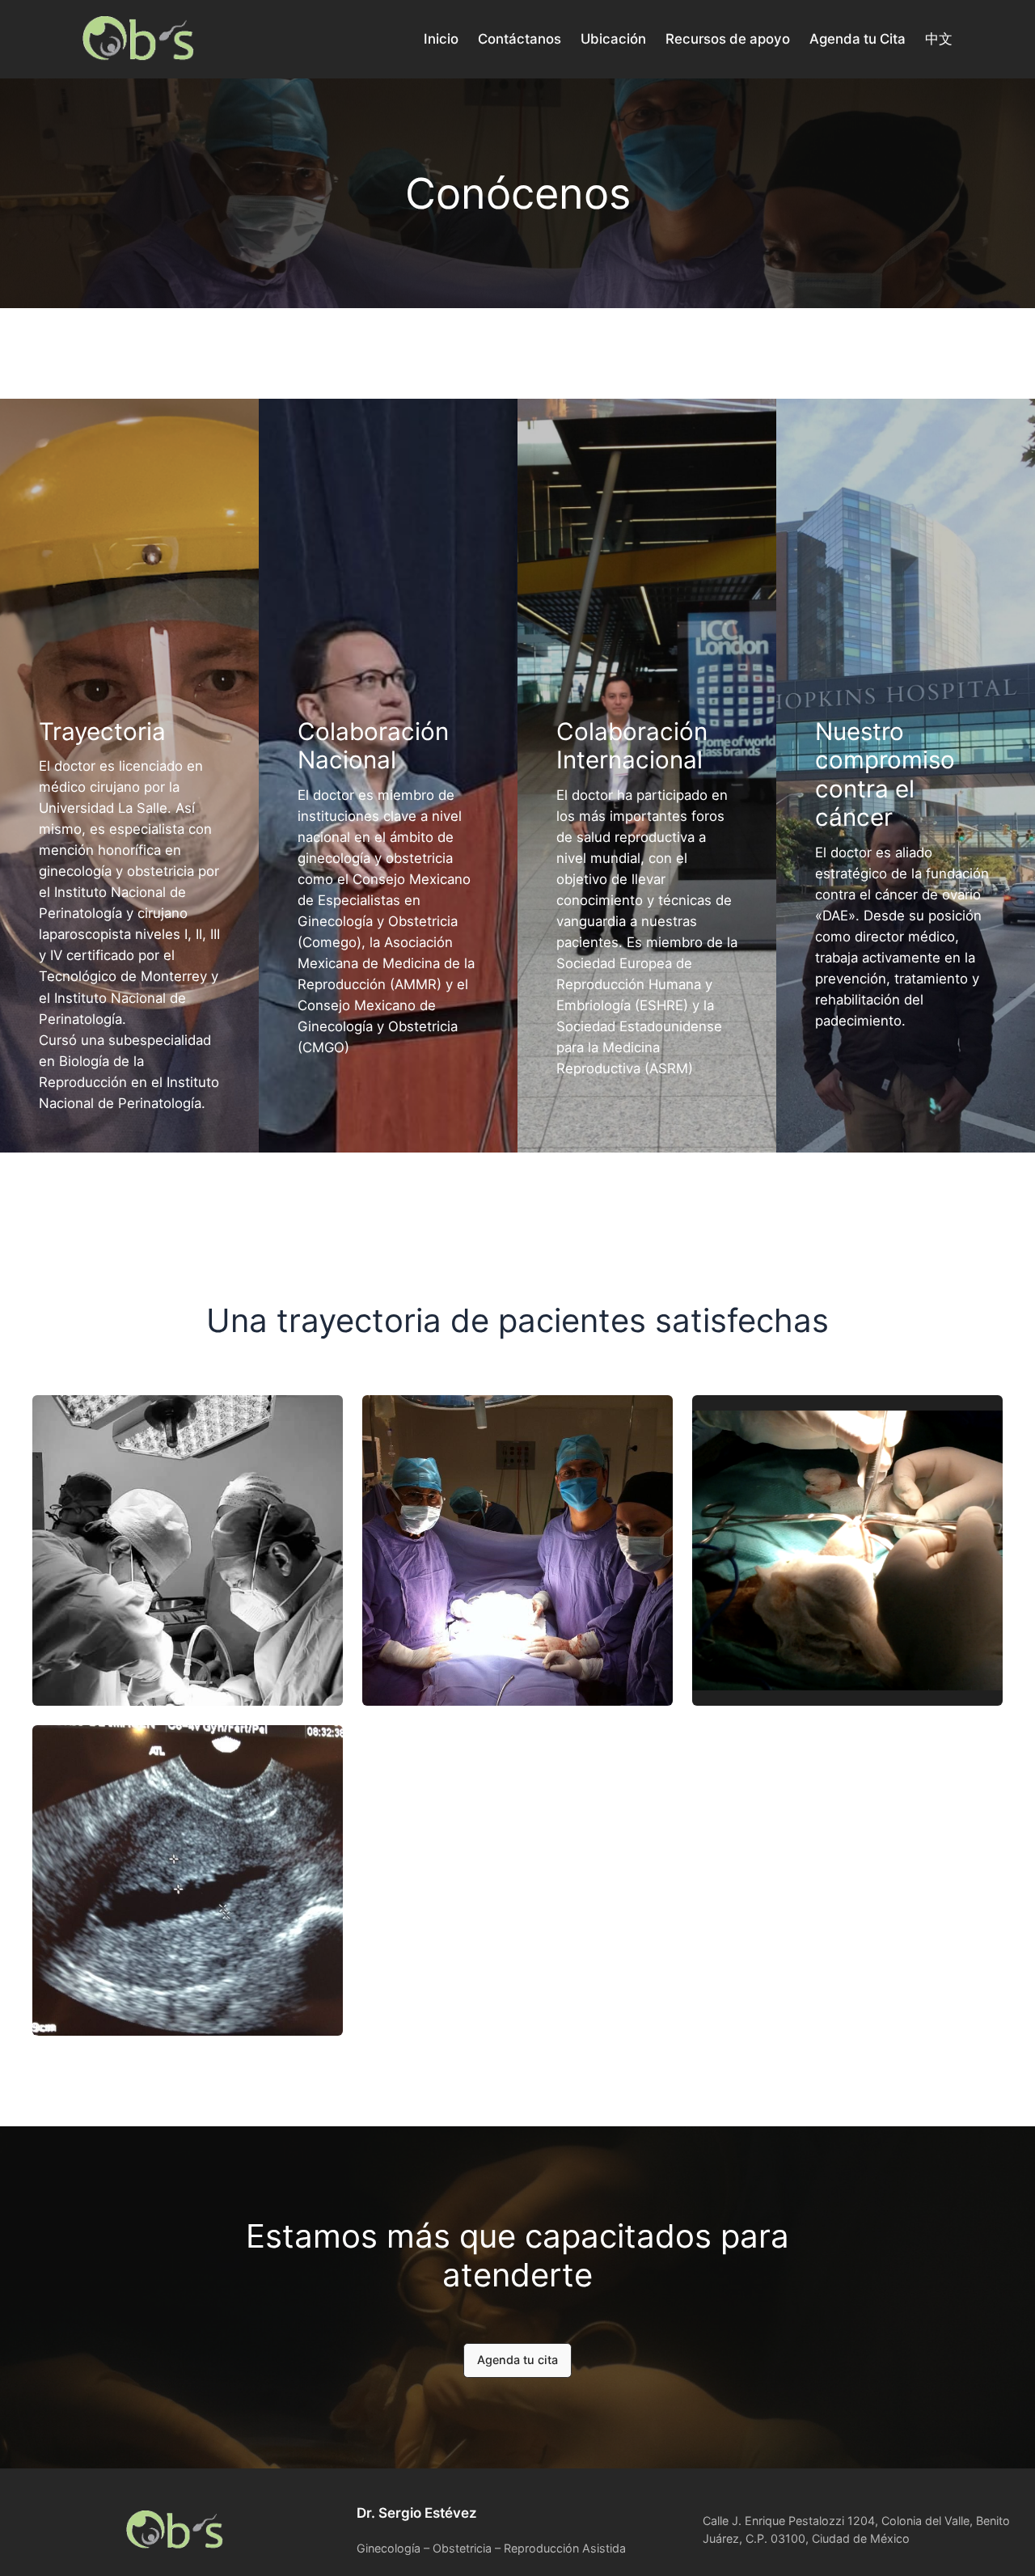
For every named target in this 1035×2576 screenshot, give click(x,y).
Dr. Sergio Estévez (417, 2513)
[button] (517, 2361)
